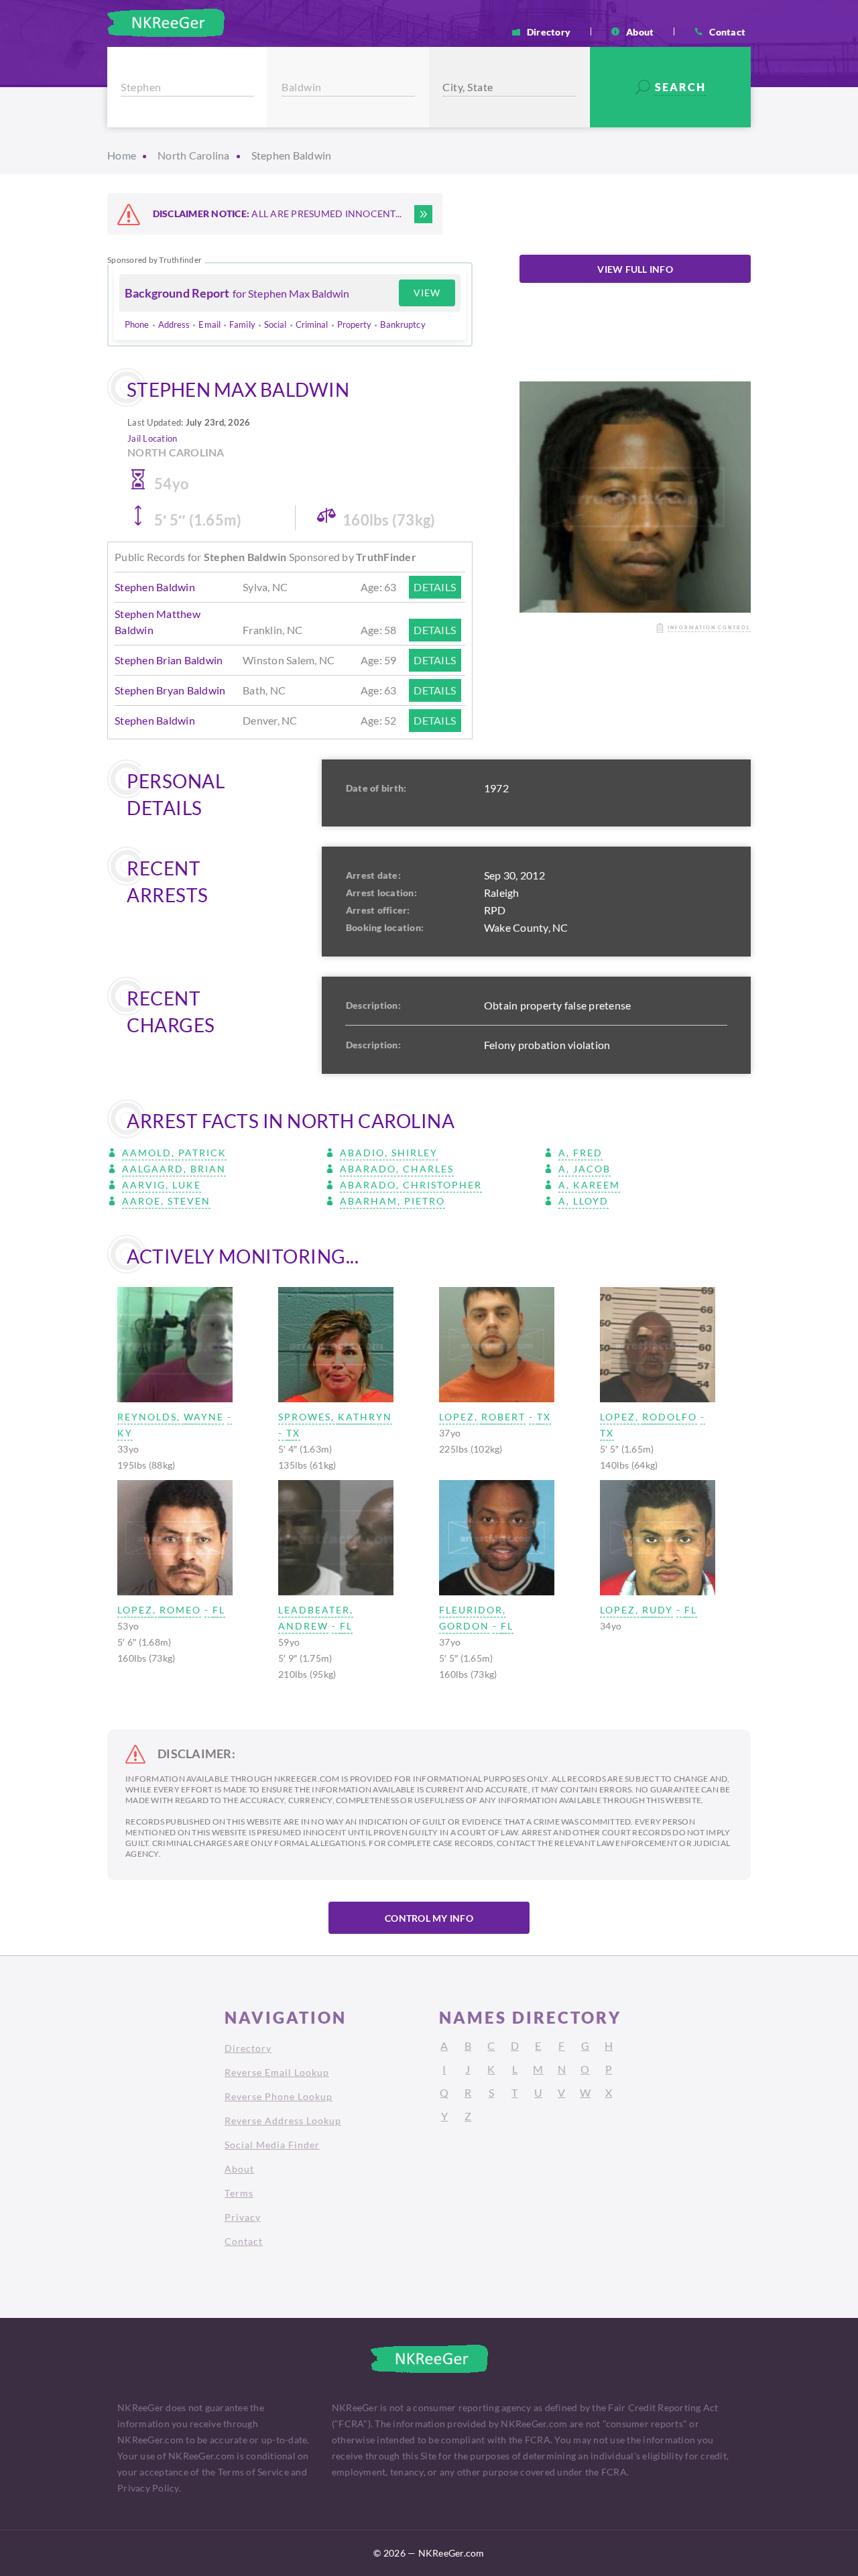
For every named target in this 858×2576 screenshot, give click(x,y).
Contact (727, 32)
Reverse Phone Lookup (279, 2096)
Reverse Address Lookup (283, 2121)
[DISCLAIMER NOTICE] (423, 214)
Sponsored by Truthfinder (155, 260)
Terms (239, 2193)
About (640, 32)
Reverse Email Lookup (277, 2072)
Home (122, 155)
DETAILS (435, 587)
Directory (549, 32)
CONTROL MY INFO (429, 1918)
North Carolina (194, 155)
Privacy (243, 2217)
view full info (635, 269)
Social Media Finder (272, 2145)
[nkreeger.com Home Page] (166, 23)
